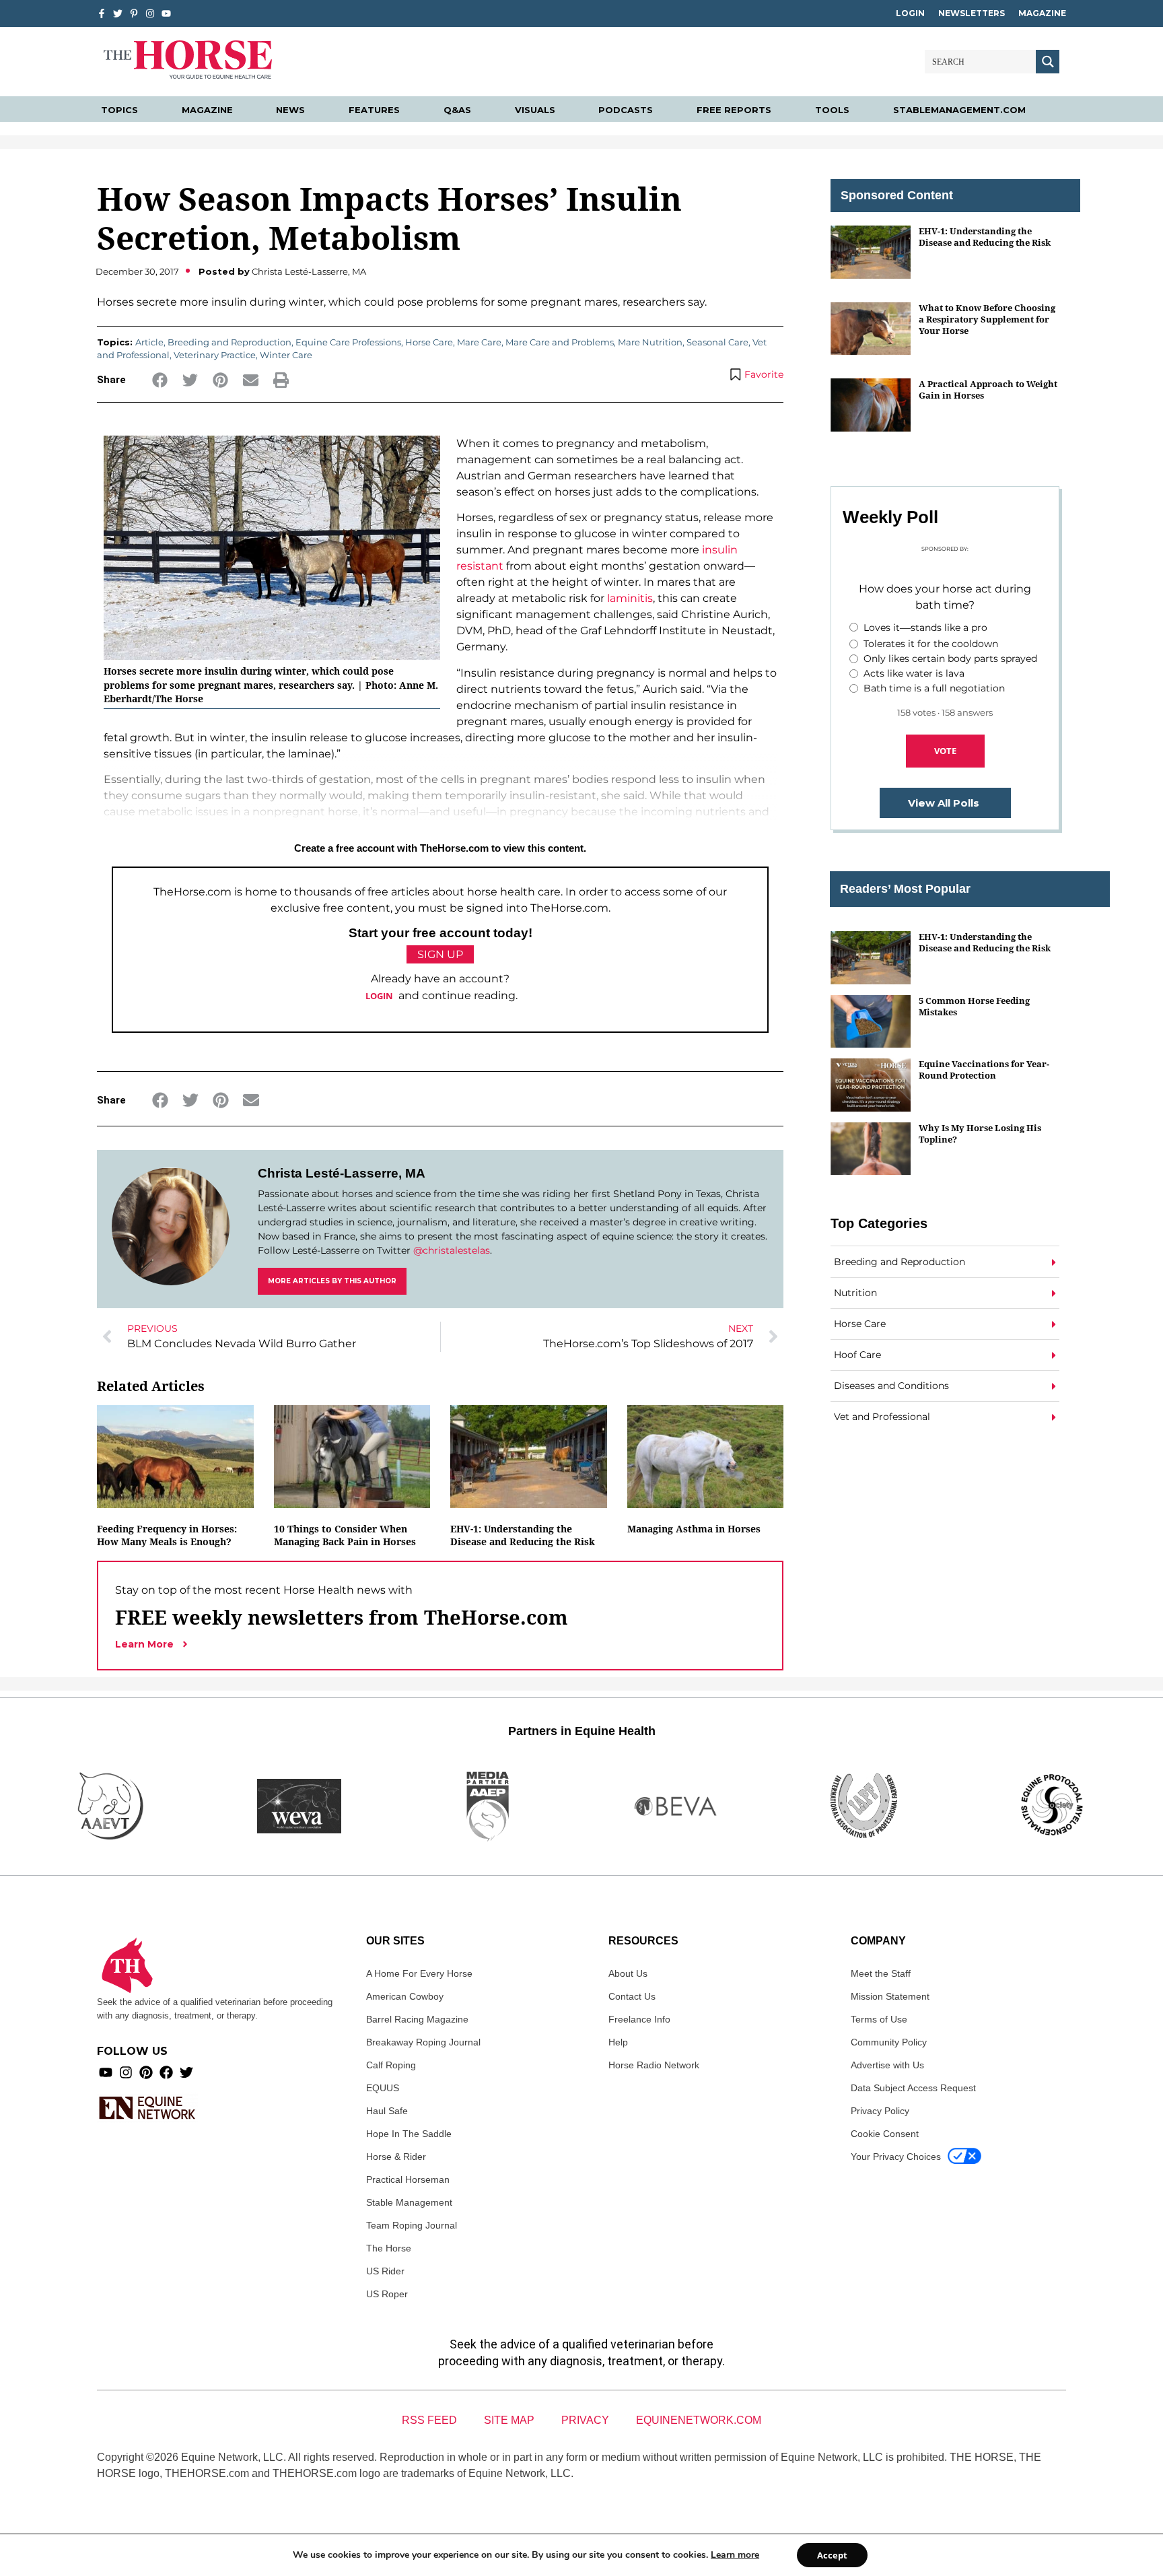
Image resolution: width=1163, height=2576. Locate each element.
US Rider (385, 2271)
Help (618, 2042)
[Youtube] (106, 2072)
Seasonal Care (717, 342)
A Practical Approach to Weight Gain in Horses (988, 389)
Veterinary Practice (215, 355)
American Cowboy (405, 1996)
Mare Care (479, 342)
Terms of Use (879, 2019)
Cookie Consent (885, 2134)
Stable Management (409, 2202)
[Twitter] (118, 13)
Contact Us (632, 1996)
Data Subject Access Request (913, 2088)
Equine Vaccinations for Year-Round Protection (984, 1070)
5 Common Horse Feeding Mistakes (974, 1006)
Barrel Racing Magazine (417, 2019)
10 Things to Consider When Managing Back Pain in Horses (345, 1535)
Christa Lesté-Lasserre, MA (342, 1173)
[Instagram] (150, 13)
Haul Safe (387, 2111)
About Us (628, 1973)
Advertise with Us (887, 2065)
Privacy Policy (880, 2111)
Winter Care (286, 355)
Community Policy (889, 2042)
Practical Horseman (408, 2179)
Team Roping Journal (412, 2225)
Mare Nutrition (650, 342)
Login (910, 13)
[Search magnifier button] (1048, 62)
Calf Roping (391, 2065)
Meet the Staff (881, 1973)
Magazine (1042, 13)
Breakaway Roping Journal (423, 2042)
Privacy (585, 2420)
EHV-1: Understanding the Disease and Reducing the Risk (523, 1535)
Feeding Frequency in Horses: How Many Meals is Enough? (167, 1535)
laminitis (630, 598)
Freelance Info (639, 2019)
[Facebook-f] (102, 13)
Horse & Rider (396, 2157)
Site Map (509, 2420)
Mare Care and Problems (560, 342)
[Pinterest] (146, 2072)
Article (149, 342)
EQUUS (383, 2088)
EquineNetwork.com (699, 2420)
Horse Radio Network (654, 2065)
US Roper (387, 2294)
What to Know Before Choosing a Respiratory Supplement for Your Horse (987, 319)
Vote (945, 751)
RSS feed (429, 2420)
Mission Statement (890, 1996)
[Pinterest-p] (134, 13)
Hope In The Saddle (409, 2134)
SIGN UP (440, 954)
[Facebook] (166, 2072)
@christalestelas (452, 1250)
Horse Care (429, 342)
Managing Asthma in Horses (694, 1529)
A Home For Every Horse (419, 1973)
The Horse (389, 2248)
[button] (160, 380)
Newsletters (972, 13)
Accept (832, 2555)
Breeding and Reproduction (230, 342)
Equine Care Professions (348, 342)
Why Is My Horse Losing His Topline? (980, 1133)
